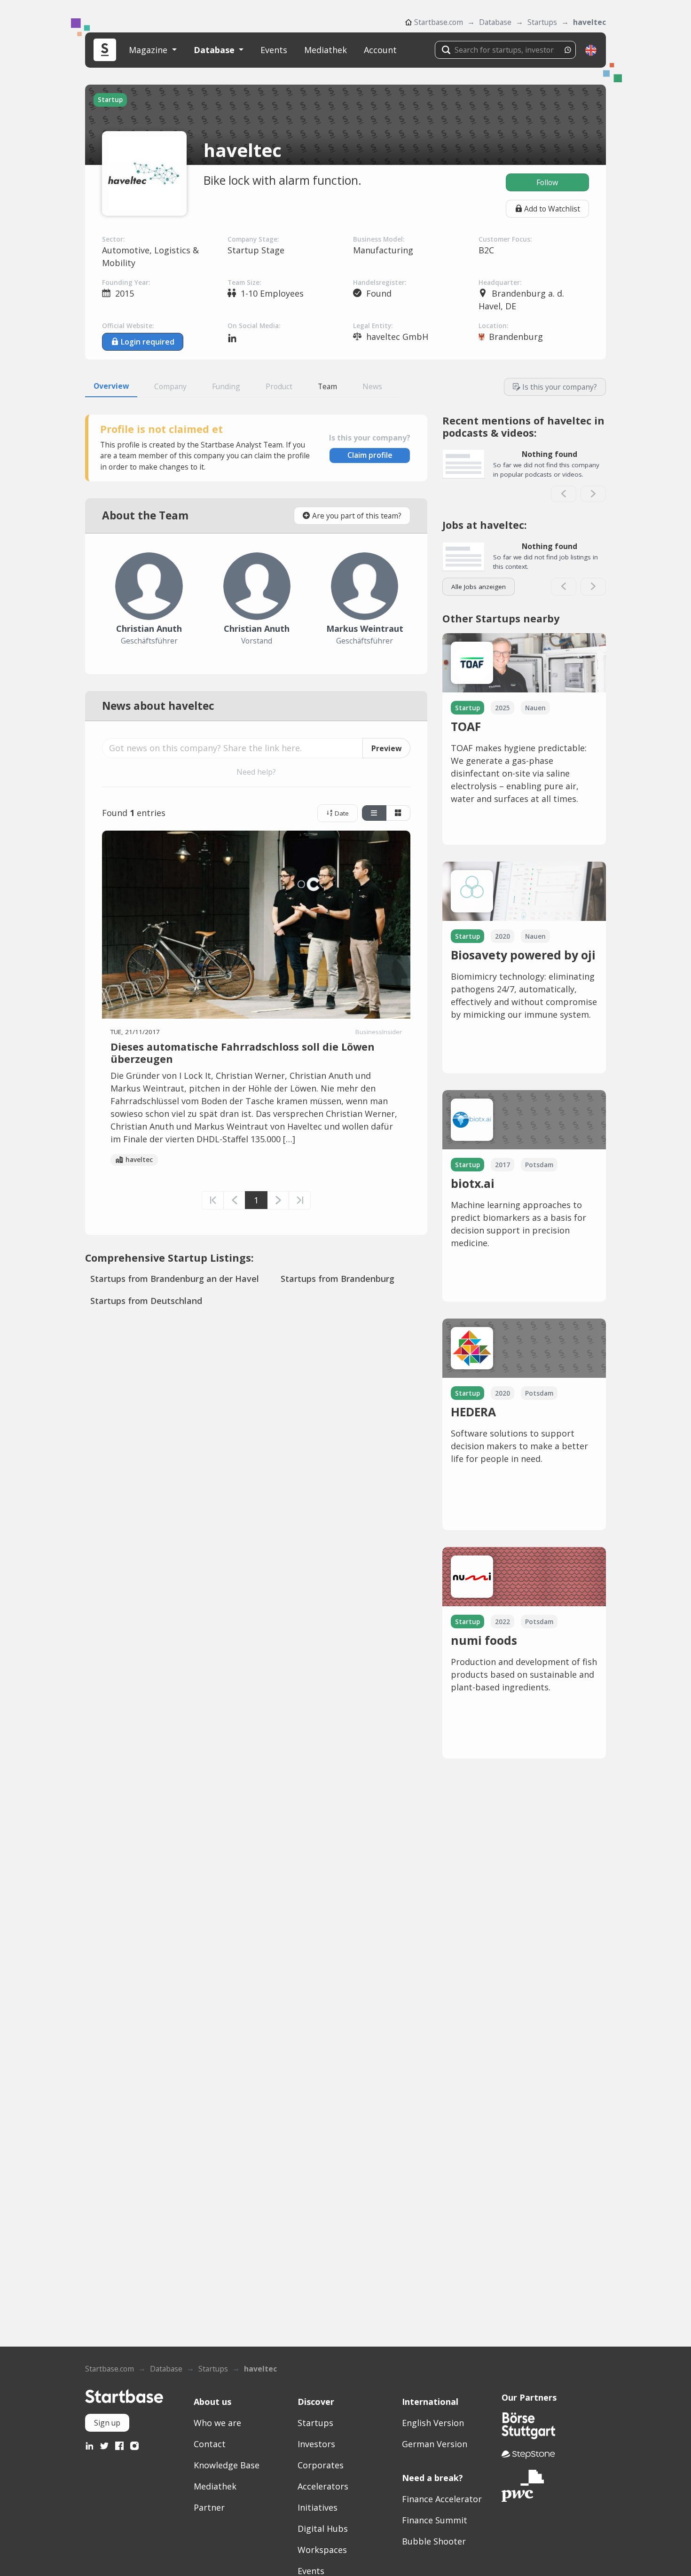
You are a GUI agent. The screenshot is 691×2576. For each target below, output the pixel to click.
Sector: (113, 239)
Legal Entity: (373, 326)
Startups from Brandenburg (338, 1279)
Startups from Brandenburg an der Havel (175, 1279)
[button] (591, 50)
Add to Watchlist (552, 209)
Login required (148, 342)
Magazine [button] (149, 50)
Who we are (217, 2423)
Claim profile (370, 455)
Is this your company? (560, 387)
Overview (111, 386)
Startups (542, 22)
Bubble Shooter (434, 2541)
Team (327, 386)
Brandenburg (516, 337)
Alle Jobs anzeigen (479, 587)
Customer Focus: (505, 239)
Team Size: (244, 283)
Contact (210, 2444)
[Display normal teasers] (398, 813)
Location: (493, 326)
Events (274, 50)
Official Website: (128, 326)
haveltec (589, 22)
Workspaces (322, 2550)
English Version (433, 2423)
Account (380, 50)
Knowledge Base (227, 2465)
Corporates (321, 2465)
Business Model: (379, 239)
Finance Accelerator (442, 2499)
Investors (316, 2444)
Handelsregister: (380, 283)
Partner (209, 2507)
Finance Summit (435, 2520)
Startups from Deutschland (146, 1301)
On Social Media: (254, 326)
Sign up (107, 2423)
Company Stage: (253, 239)
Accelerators (323, 2486)
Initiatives (318, 2507)
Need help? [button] (256, 772)
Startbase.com (439, 22)
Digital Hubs (323, 2529)
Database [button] (215, 50)
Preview (386, 748)
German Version (435, 2444)
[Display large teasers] (374, 813)
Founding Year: (126, 283)
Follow (547, 182)
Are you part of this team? (357, 516)
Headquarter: (500, 283)
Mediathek (326, 50)
